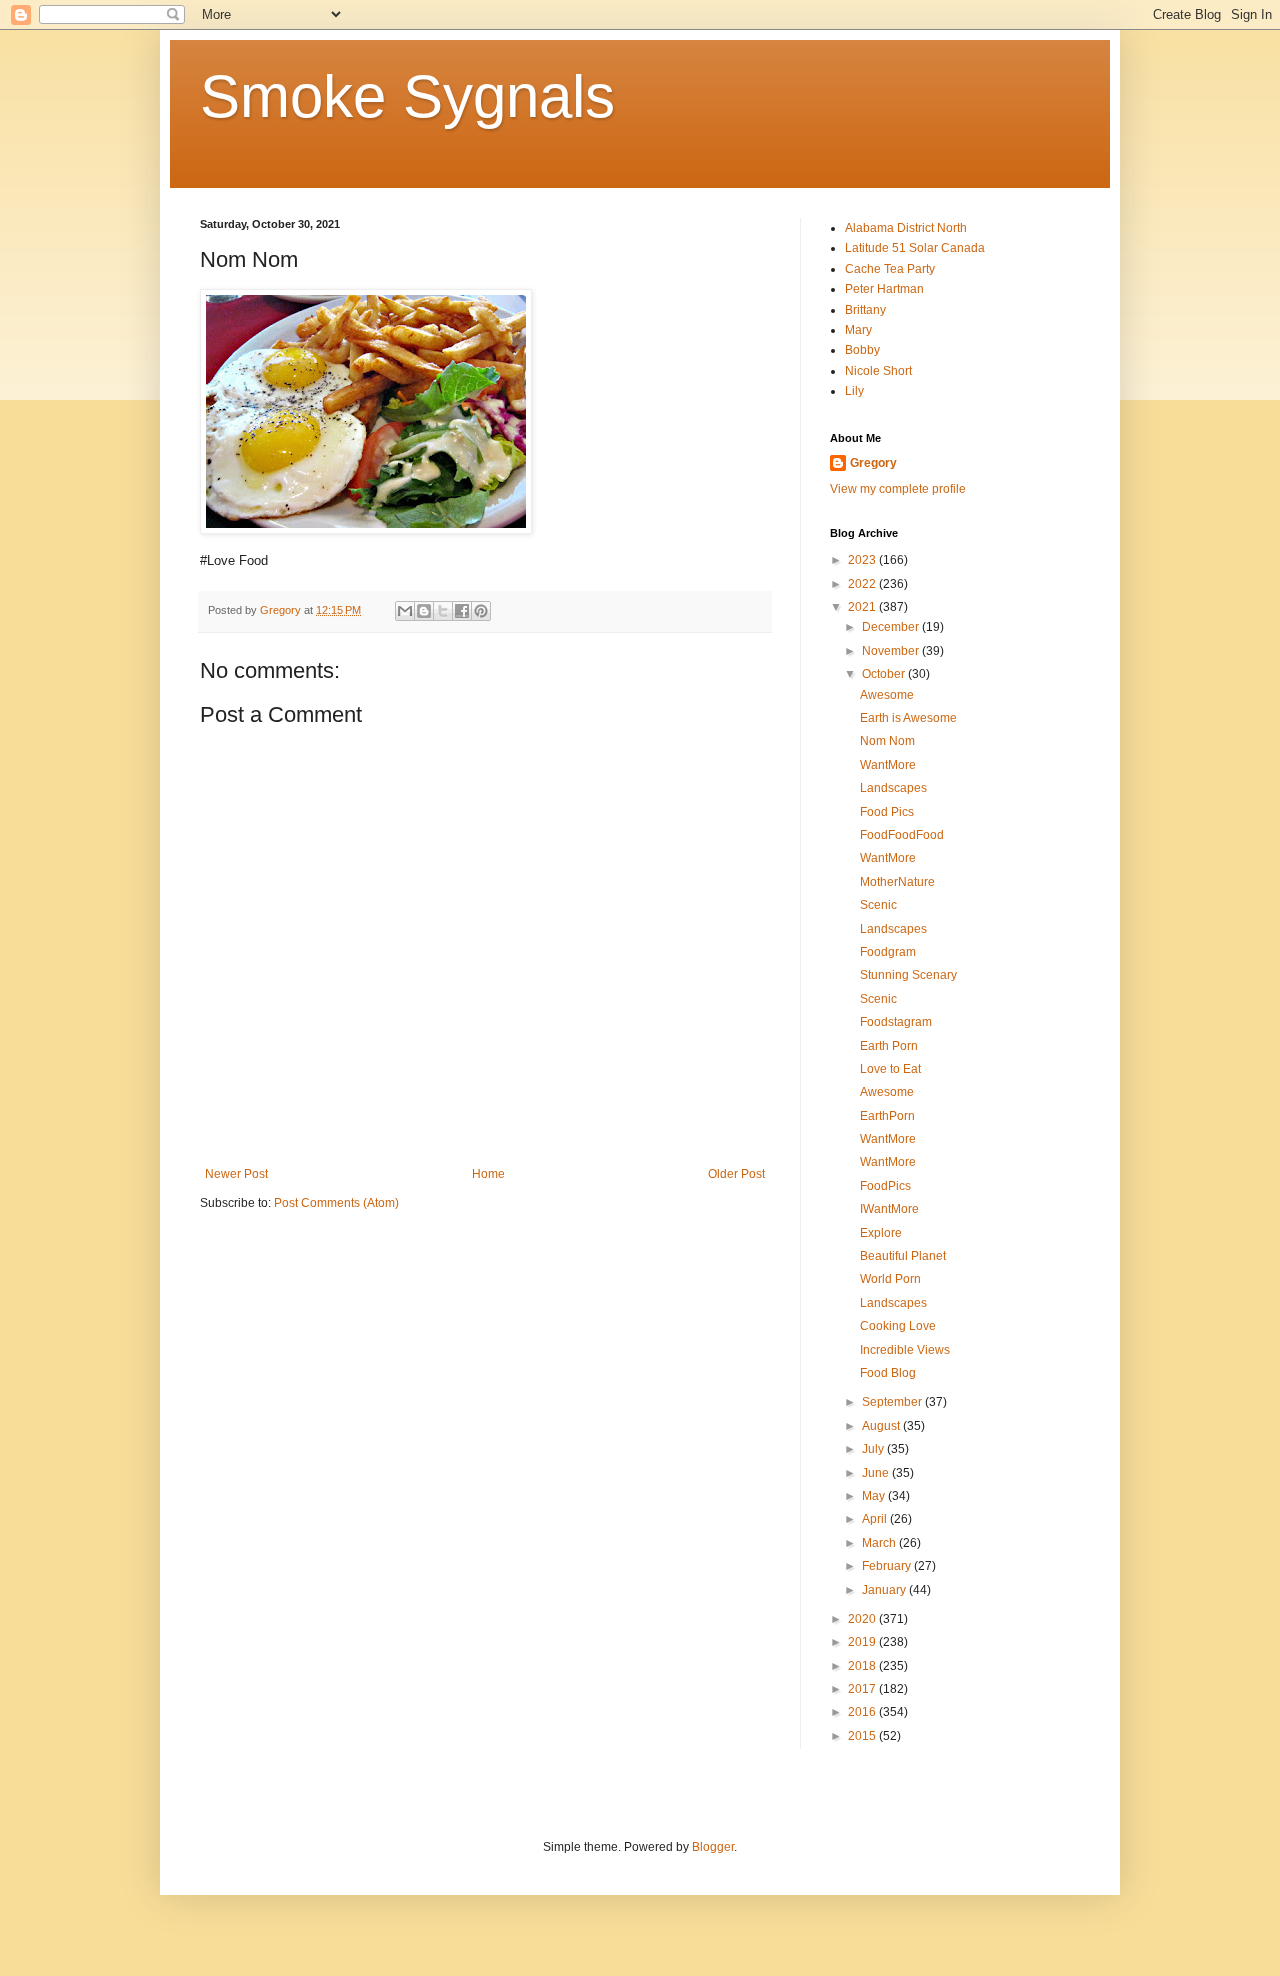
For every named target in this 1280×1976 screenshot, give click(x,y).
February (888, 1566)
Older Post (736, 1174)
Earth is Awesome (908, 718)
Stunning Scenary (908, 975)
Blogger (713, 1847)
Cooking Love (898, 1326)
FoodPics (885, 1186)
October (885, 674)
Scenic (878, 905)
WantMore (888, 765)
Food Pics (887, 812)
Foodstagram (896, 1022)
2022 (863, 584)
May (875, 1496)
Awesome (887, 695)
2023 (863, 560)
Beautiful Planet (903, 1256)
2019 (863, 1642)
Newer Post (236, 1174)
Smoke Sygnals (407, 96)
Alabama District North (906, 228)
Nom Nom (887, 741)
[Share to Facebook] (462, 611)
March (880, 1543)
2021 (863, 607)
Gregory (873, 463)
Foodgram (888, 952)
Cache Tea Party (890, 269)
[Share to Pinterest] (481, 611)
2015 (863, 1736)
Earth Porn (889, 1046)
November (892, 651)
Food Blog (888, 1373)
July (874, 1449)
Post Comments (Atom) (336, 1203)
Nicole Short (878, 371)
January (885, 1590)
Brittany (865, 310)
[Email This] (405, 611)
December (892, 627)
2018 (863, 1666)
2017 (863, 1689)
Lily (854, 391)
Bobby (862, 350)
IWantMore (889, 1209)
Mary (858, 330)
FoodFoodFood (902, 835)
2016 (863, 1712)
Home (488, 1174)
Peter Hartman (884, 289)
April (876, 1519)
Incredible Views (905, 1350)
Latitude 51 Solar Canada (915, 248)
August (882, 1426)
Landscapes (893, 788)
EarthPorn (887, 1116)
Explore (881, 1233)
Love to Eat (890, 1069)
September (893, 1402)
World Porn (890, 1279)
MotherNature (897, 882)
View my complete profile (898, 489)
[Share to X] (443, 611)
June (877, 1473)
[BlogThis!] (424, 611)
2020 (863, 1619)
